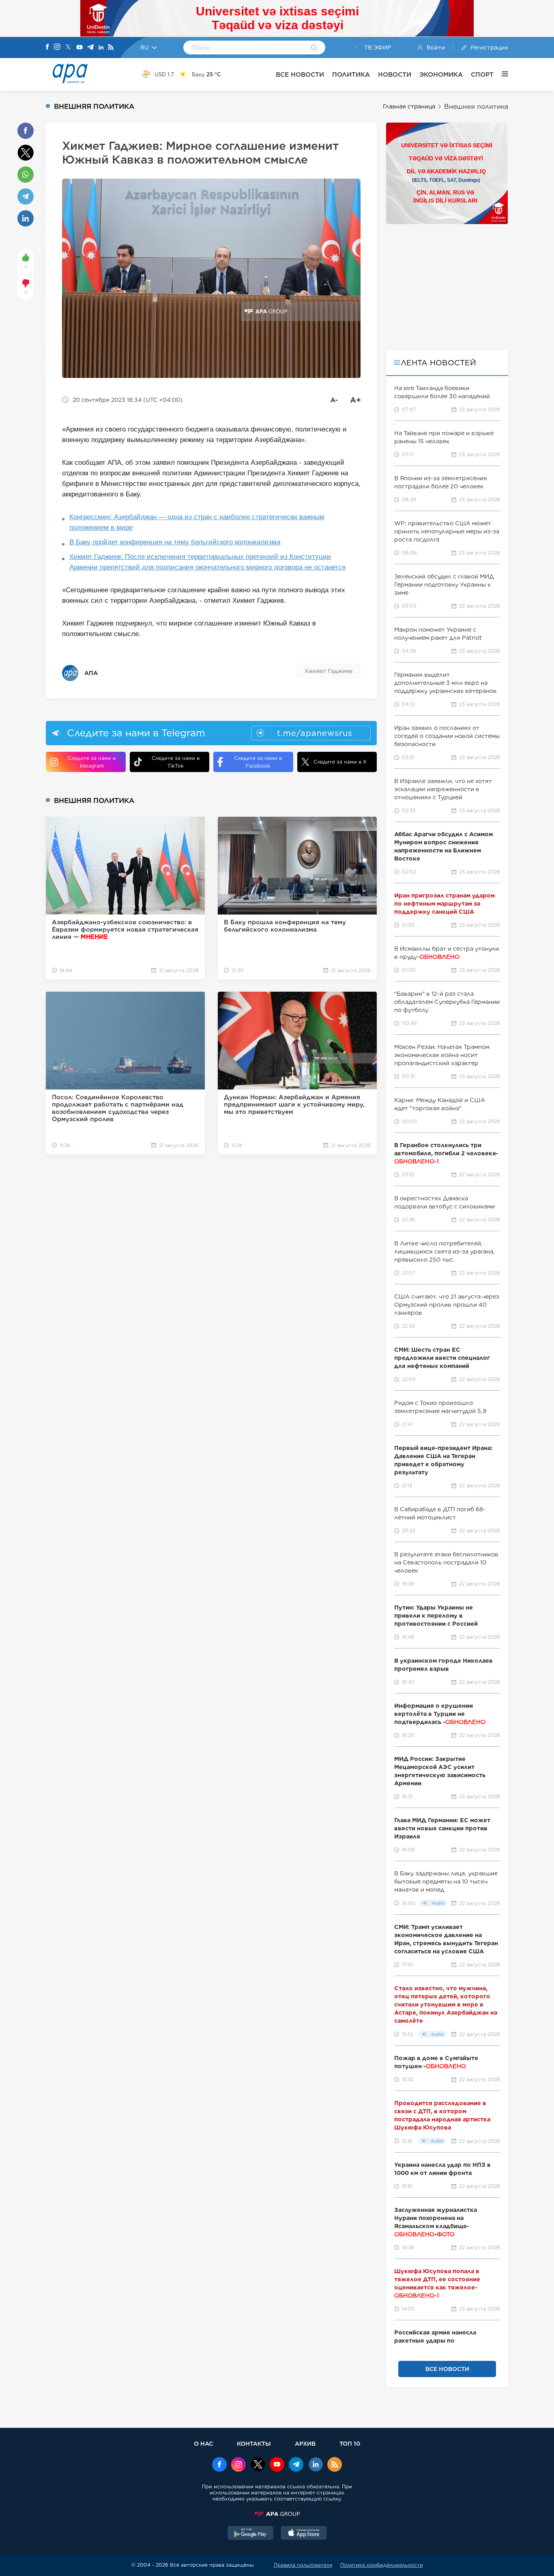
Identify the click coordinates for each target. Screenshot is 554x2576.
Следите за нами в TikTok (176, 762)
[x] (258, 2465)
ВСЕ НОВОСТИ (300, 74)
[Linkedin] (101, 48)
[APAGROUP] (277, 2514)
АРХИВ (305, 2443)
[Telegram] (90, 48)
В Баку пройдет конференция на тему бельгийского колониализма (175, 542)
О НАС (203, 2443)
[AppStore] (304, 2534)
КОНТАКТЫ (254, 2443)
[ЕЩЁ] (501, 74)
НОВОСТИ (395, 74)
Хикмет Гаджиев (329, 671)
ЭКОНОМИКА (441, 74)
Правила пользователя (303, 2565)
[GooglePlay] (251, 2534)
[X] (68, 48)
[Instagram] (57, 47)
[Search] (314, 48)
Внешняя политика (476, 107)
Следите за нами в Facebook (258, 762)
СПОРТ (482, 74)
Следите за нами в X (340, 762)
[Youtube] (79, 48)
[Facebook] (47, 47)
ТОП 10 (350, 2443)
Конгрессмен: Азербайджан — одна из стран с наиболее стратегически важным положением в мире (197, 522)
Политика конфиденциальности (382, 2565)
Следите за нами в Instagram (92, 762)
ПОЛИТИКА (351, 74)
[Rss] (111, 48)
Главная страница (409, 106)
